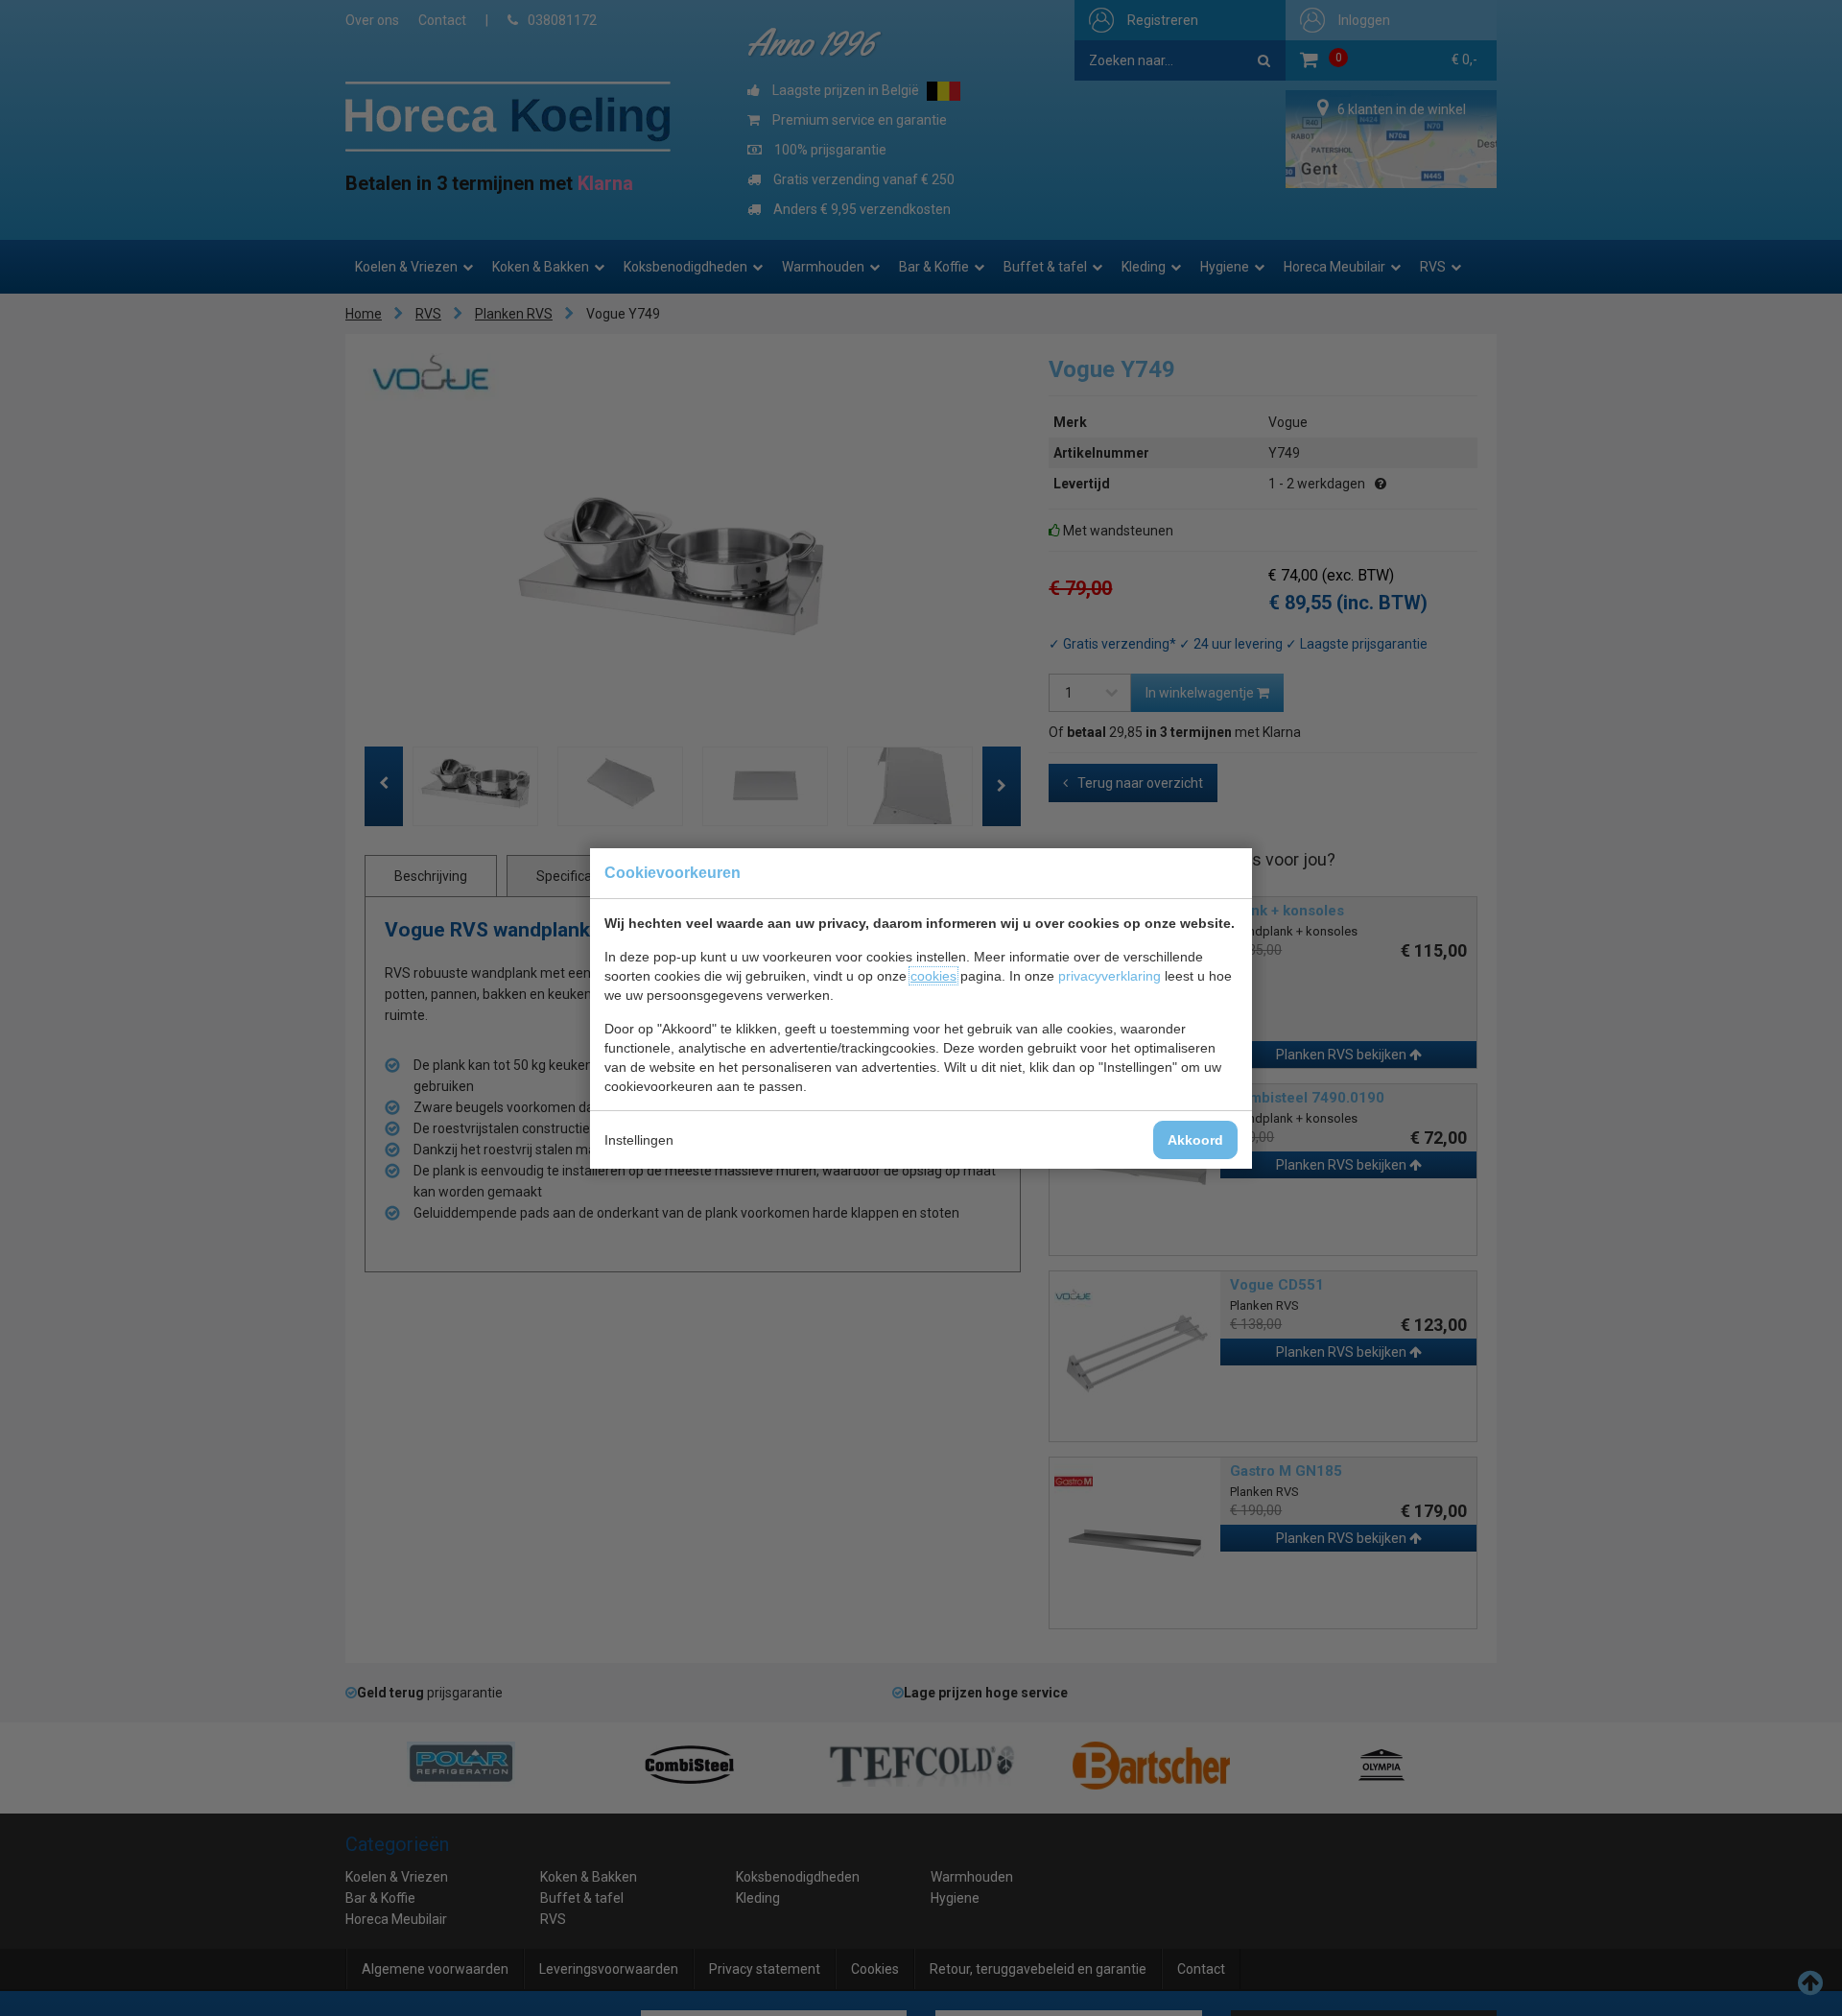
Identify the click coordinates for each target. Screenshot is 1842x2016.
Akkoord (1195, 1140)
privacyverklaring (1110, 976)
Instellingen (639, 1140)
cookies (933, 976)
